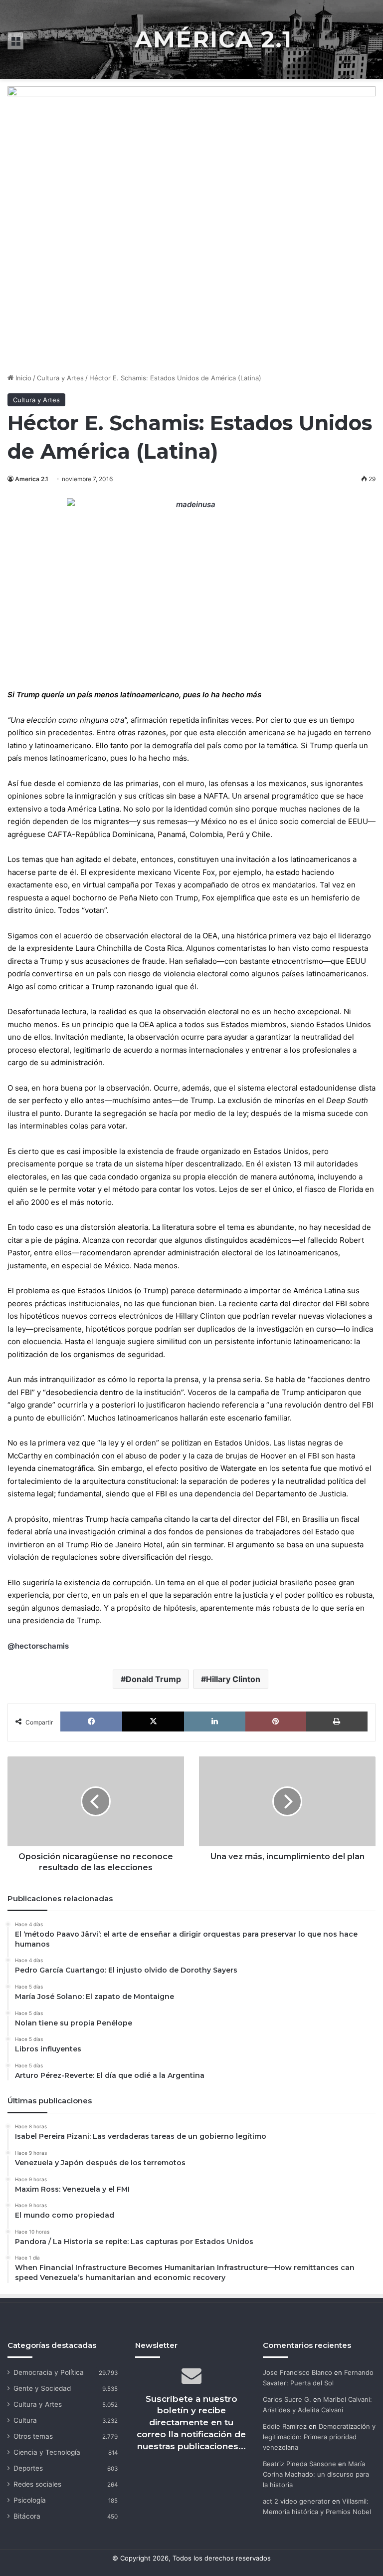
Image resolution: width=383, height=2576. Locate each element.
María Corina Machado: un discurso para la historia (316, 2474)
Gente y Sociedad (42, 2388)
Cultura (25, 2420)
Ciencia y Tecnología (47, 2452)
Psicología (30, 2500)
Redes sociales (37, 2484)
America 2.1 (32, 479)
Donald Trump (153, 1679)
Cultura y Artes (60, 378)
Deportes (28, 2468)
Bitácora (27, 2516)
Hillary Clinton (233, 1679)
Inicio (22, 378)
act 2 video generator (296, 2501)
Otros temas (33, 2436)
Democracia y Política (49, 2372)
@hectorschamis (38, 1646)
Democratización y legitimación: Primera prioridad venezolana (319, 2437)
